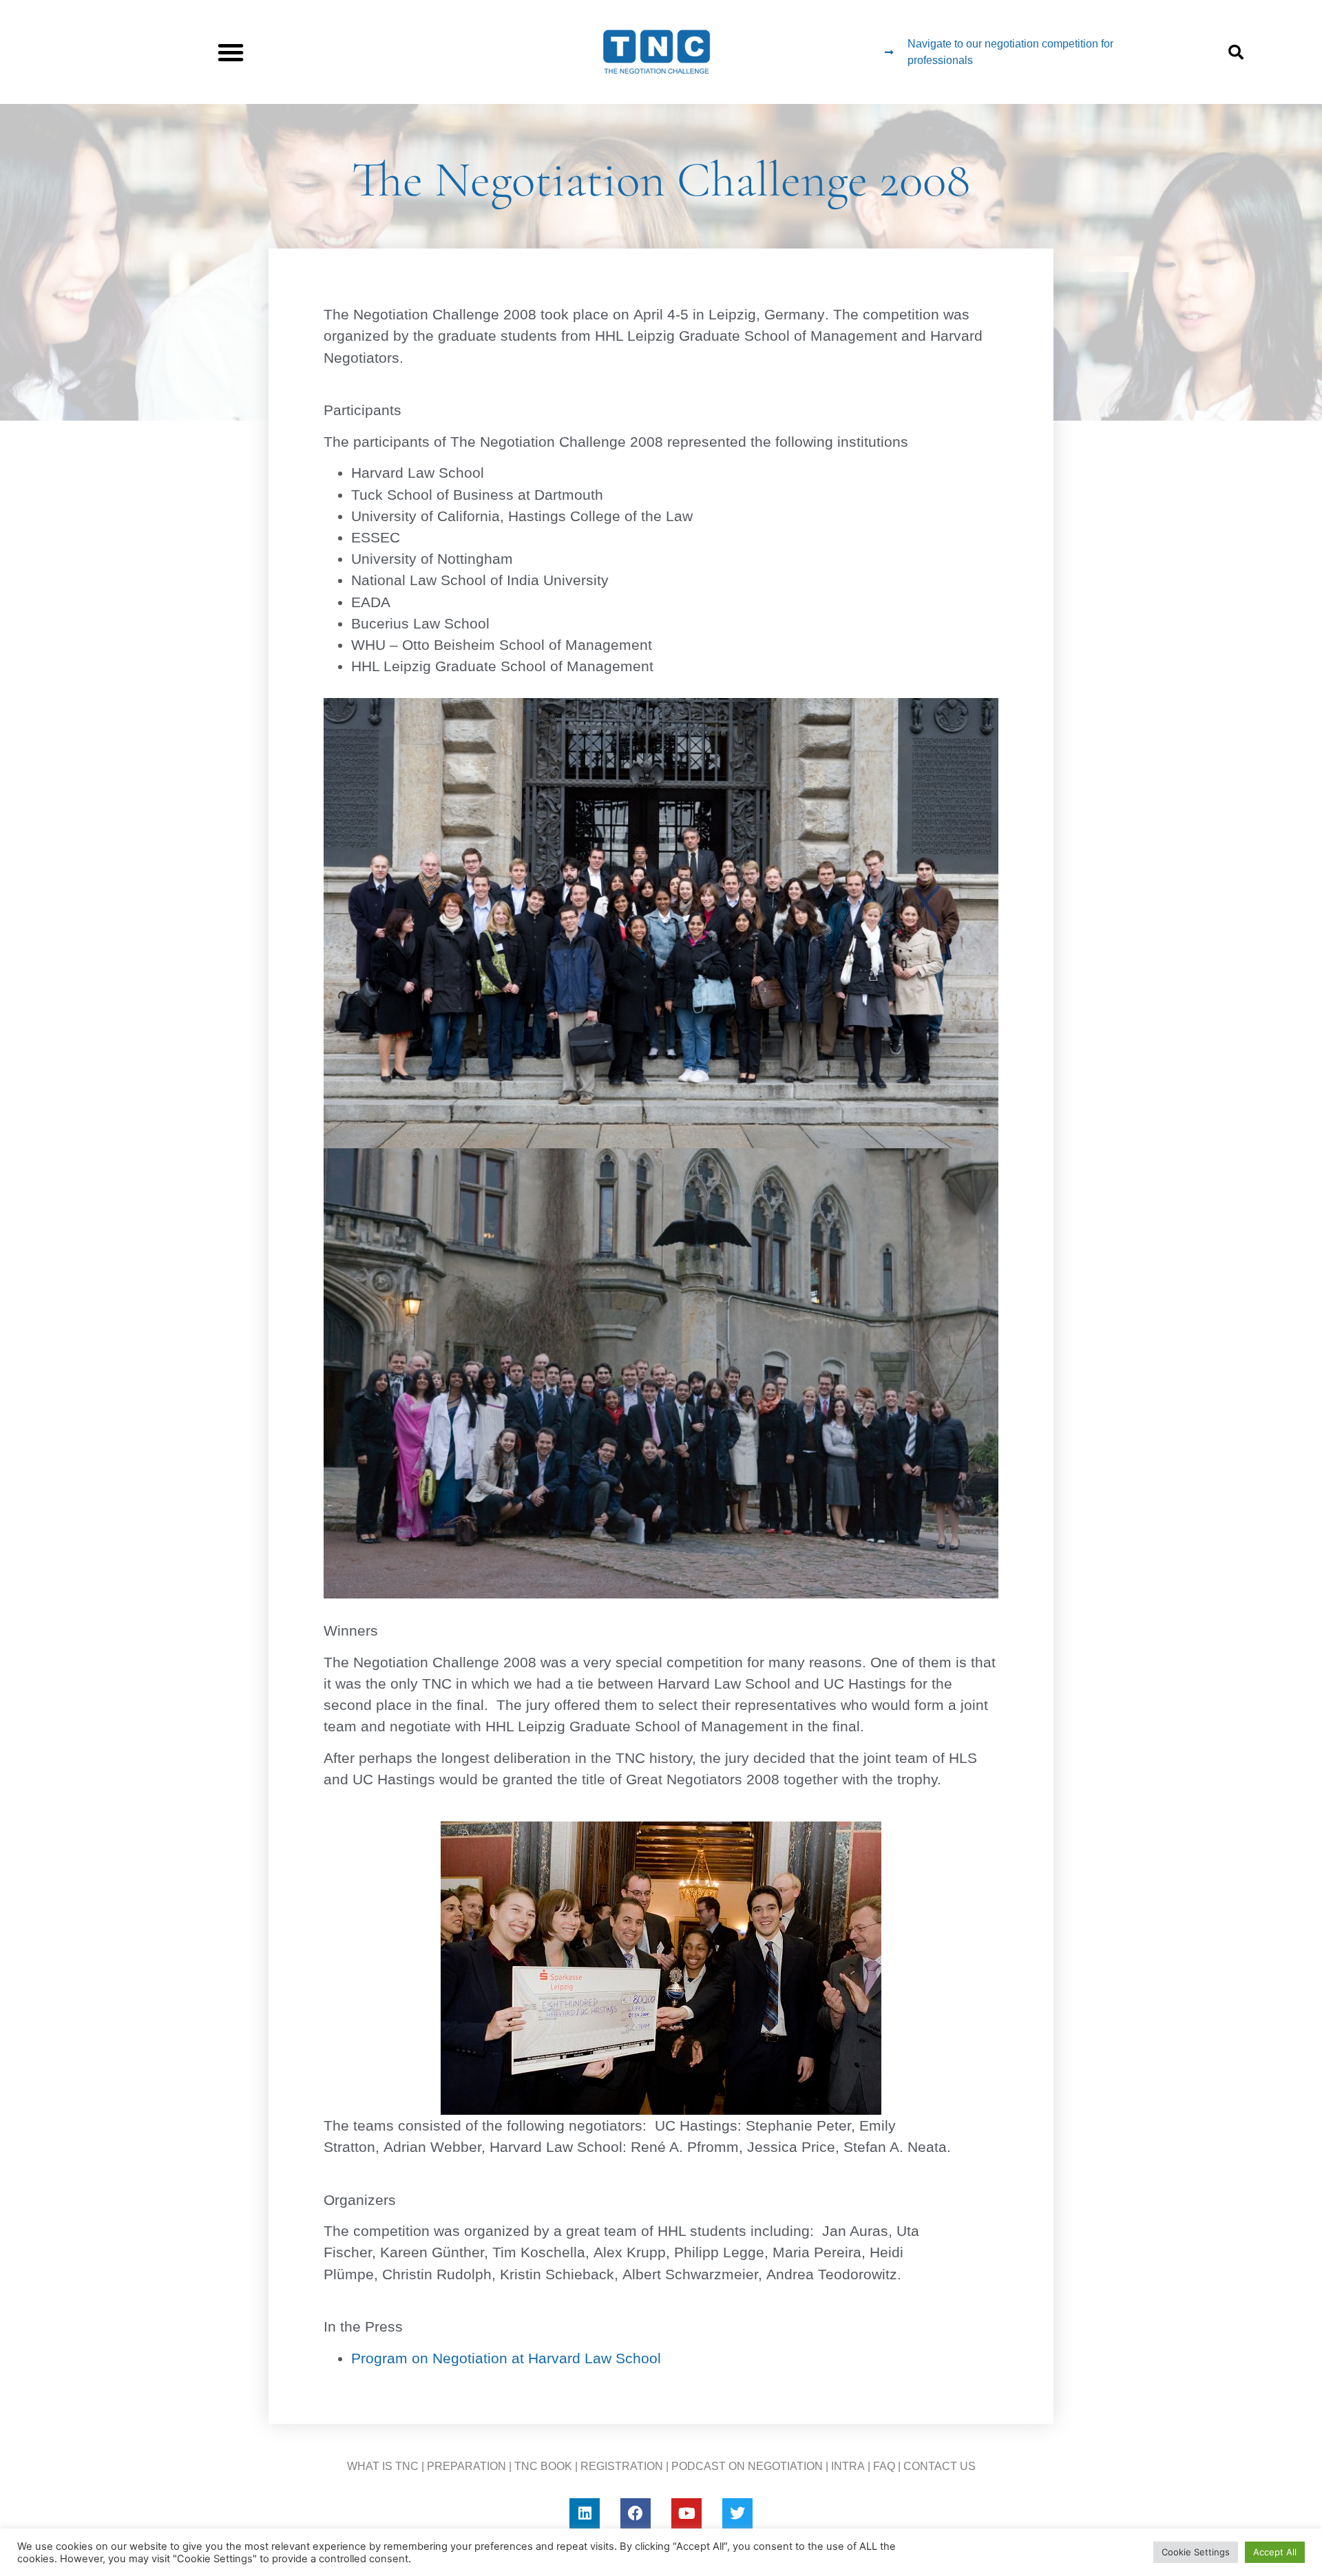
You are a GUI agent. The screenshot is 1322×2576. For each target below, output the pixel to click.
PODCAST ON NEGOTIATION (747, 2466)
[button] (231, 52)
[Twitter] (737, 2513)
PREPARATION (466, 2466)
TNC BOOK (543, 2466)
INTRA (848, 2466)
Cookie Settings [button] (1196, 2552)
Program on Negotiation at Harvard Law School (506, 2358)
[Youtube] (686, 2513)
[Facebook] (636, 2513)
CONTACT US (940, 2466)
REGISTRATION (622, 2466)
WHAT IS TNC (383, 2466)
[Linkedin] (585, 2513)
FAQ (884, 2466)
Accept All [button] (1275, 2552)
